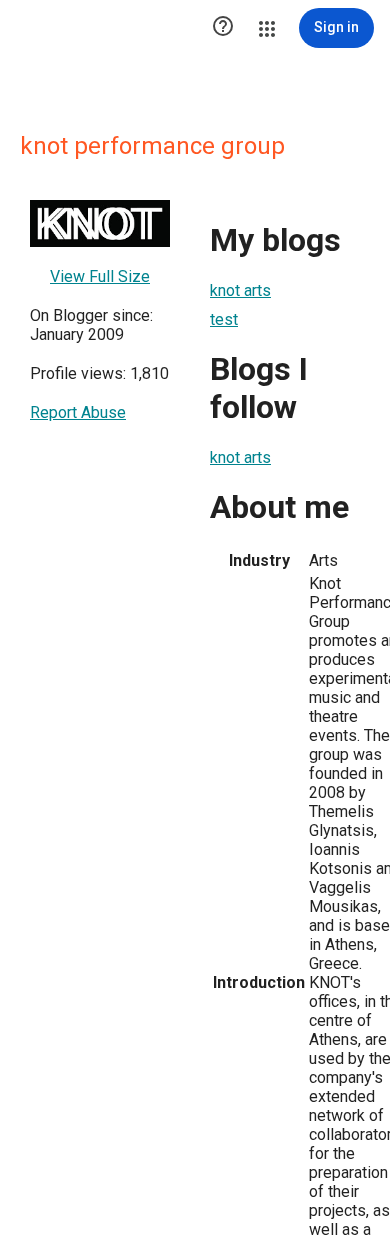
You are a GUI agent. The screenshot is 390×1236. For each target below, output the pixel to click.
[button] (223, 28)
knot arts (240, 290)
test (224, 319)
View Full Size (100, 276)
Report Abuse (78, 412)
